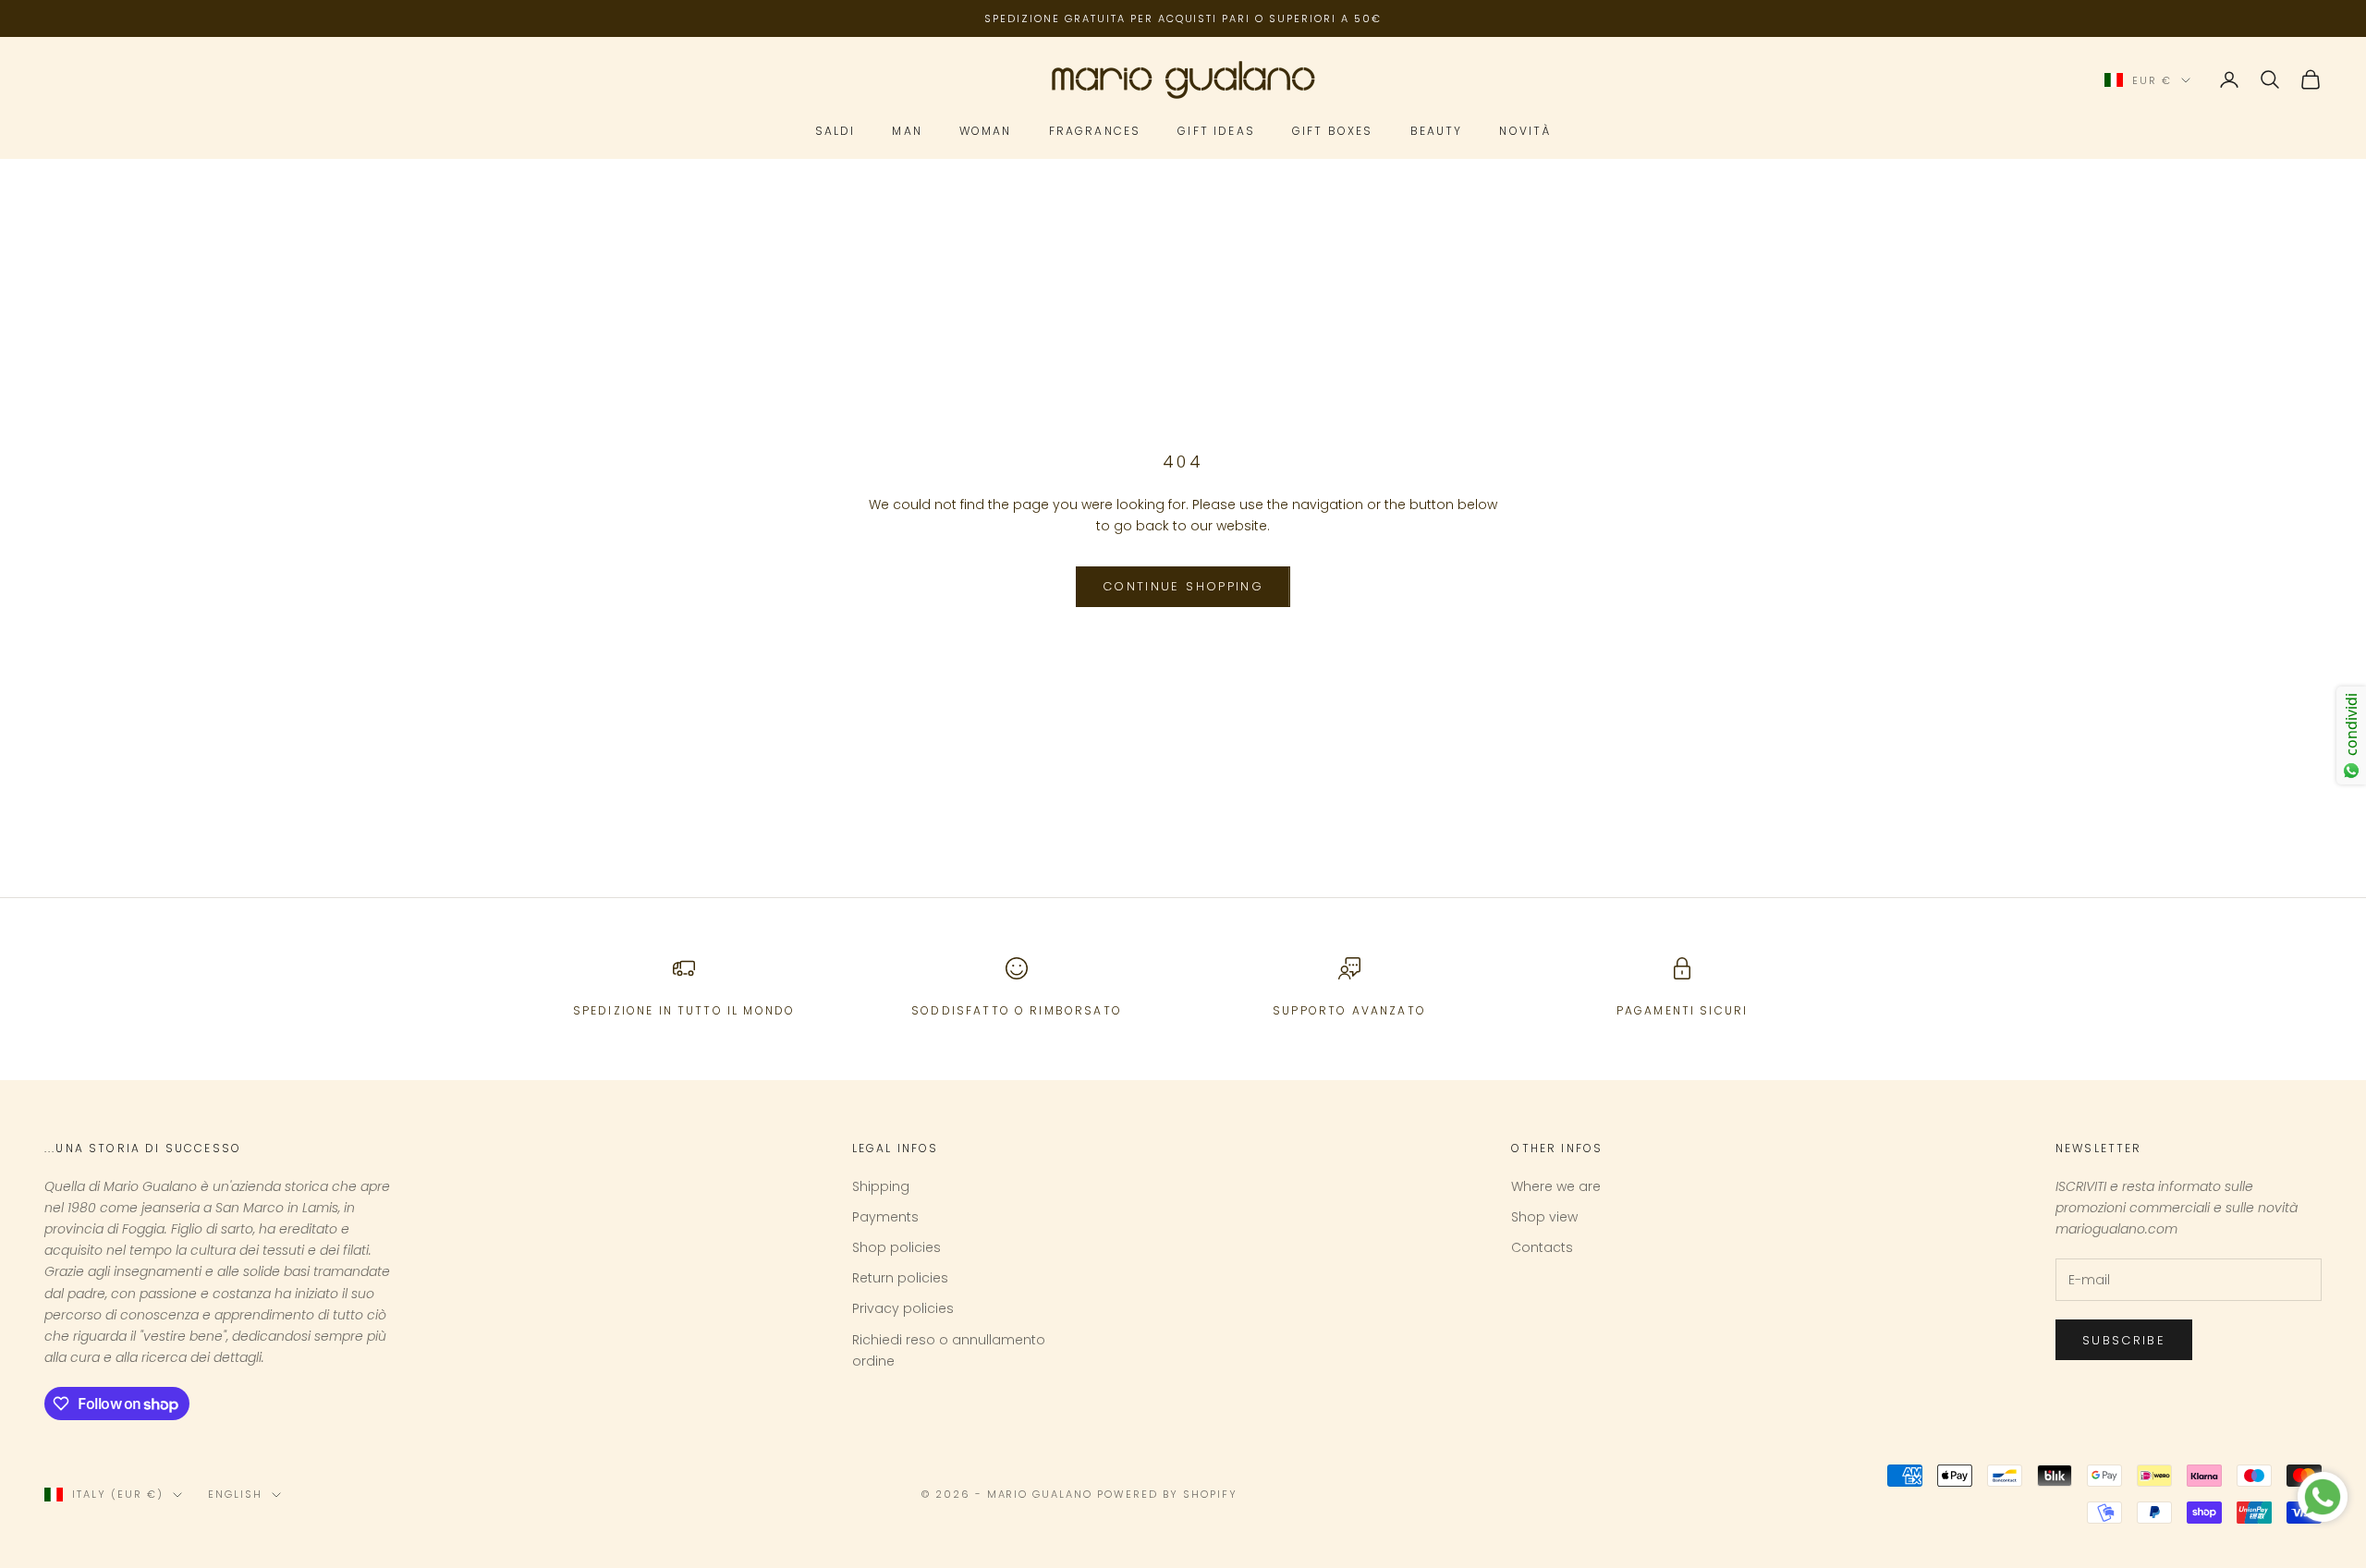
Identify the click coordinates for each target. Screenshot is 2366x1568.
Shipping (881, 1186)
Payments (885, 1217)
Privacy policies (903, 1308)
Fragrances (1095, 132)
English (235, 1494)
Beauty (1437, 132)
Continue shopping (1183, 586)
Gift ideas (1216, 132)
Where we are (1556, 1186)
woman (986, 132)
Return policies (900, 1278)
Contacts (1542, 1247)
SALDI (835, 132)
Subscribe (2124, 1340)
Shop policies (896, 1247)
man (907, 132)
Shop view (1544, 1217)
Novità (1525, 132)
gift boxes (1333, 132)
